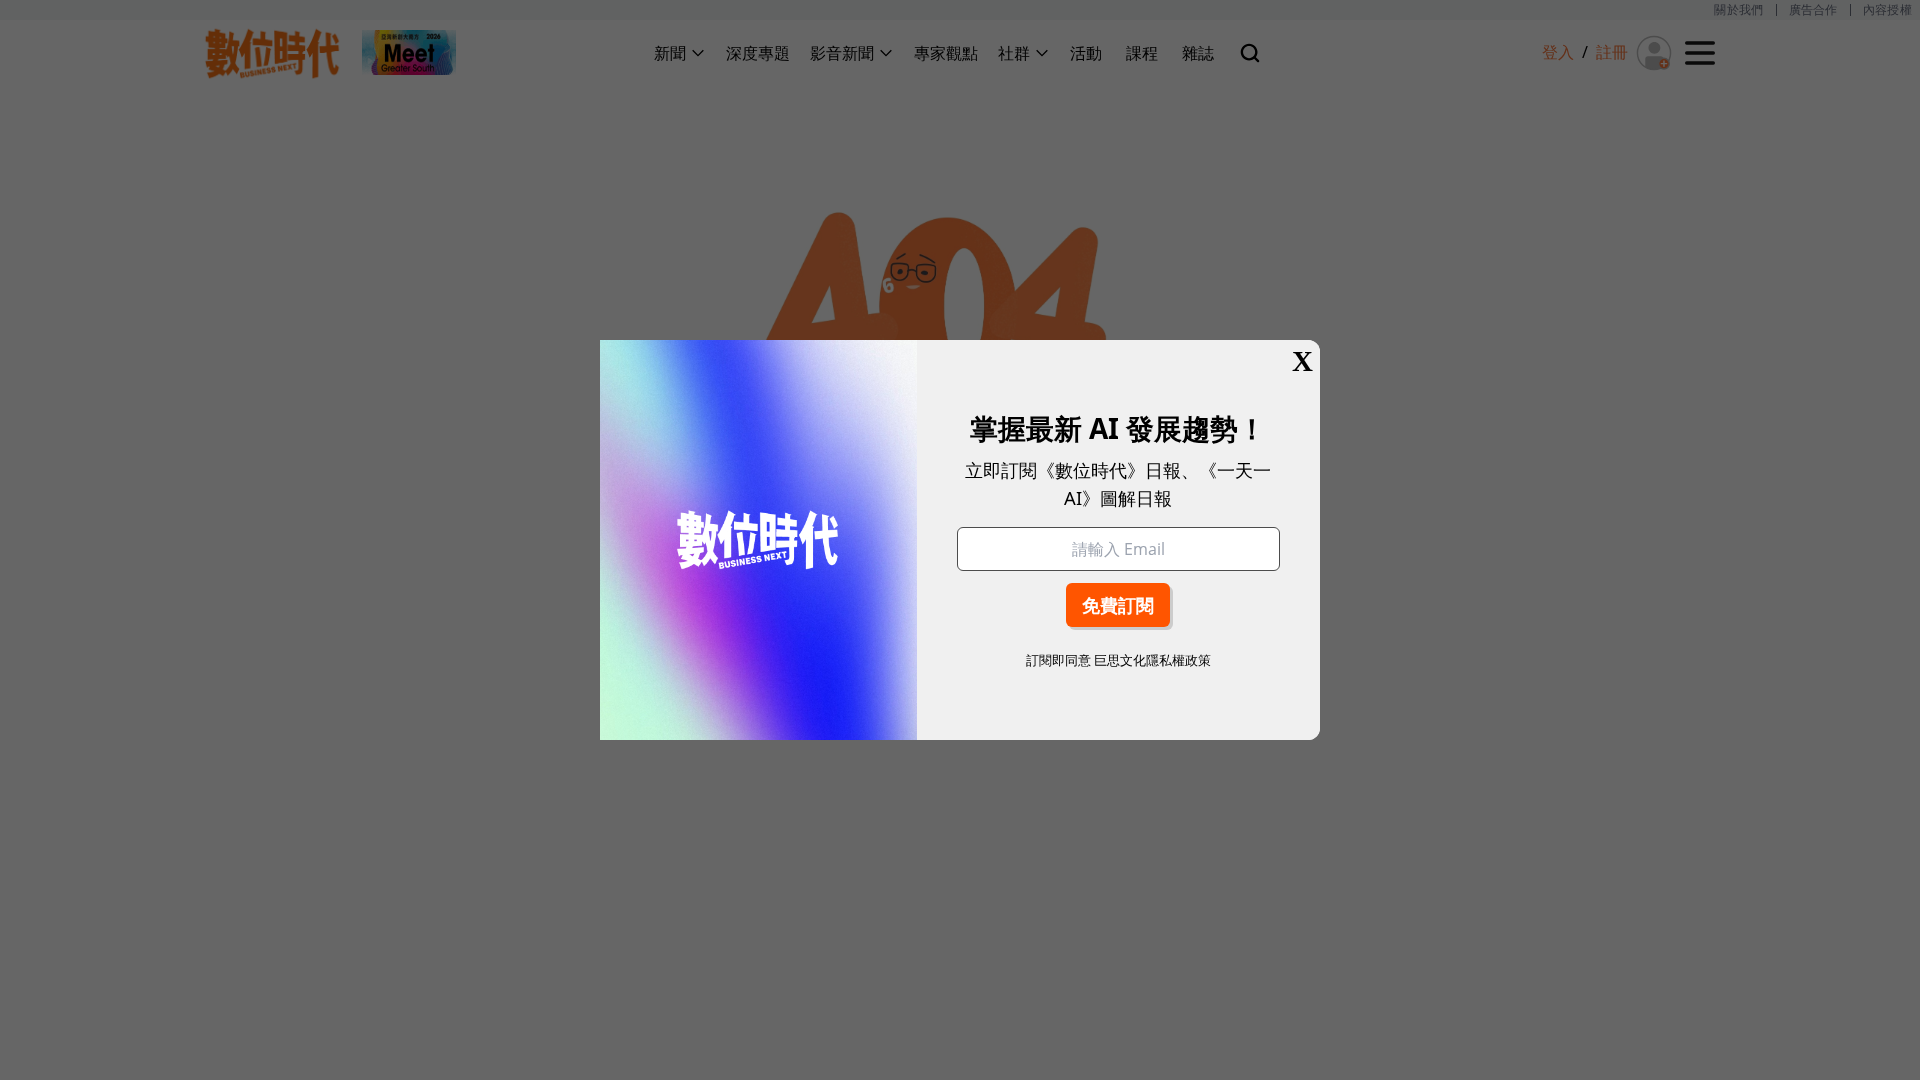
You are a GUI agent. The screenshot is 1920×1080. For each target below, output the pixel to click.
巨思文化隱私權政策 (1152, 660)
